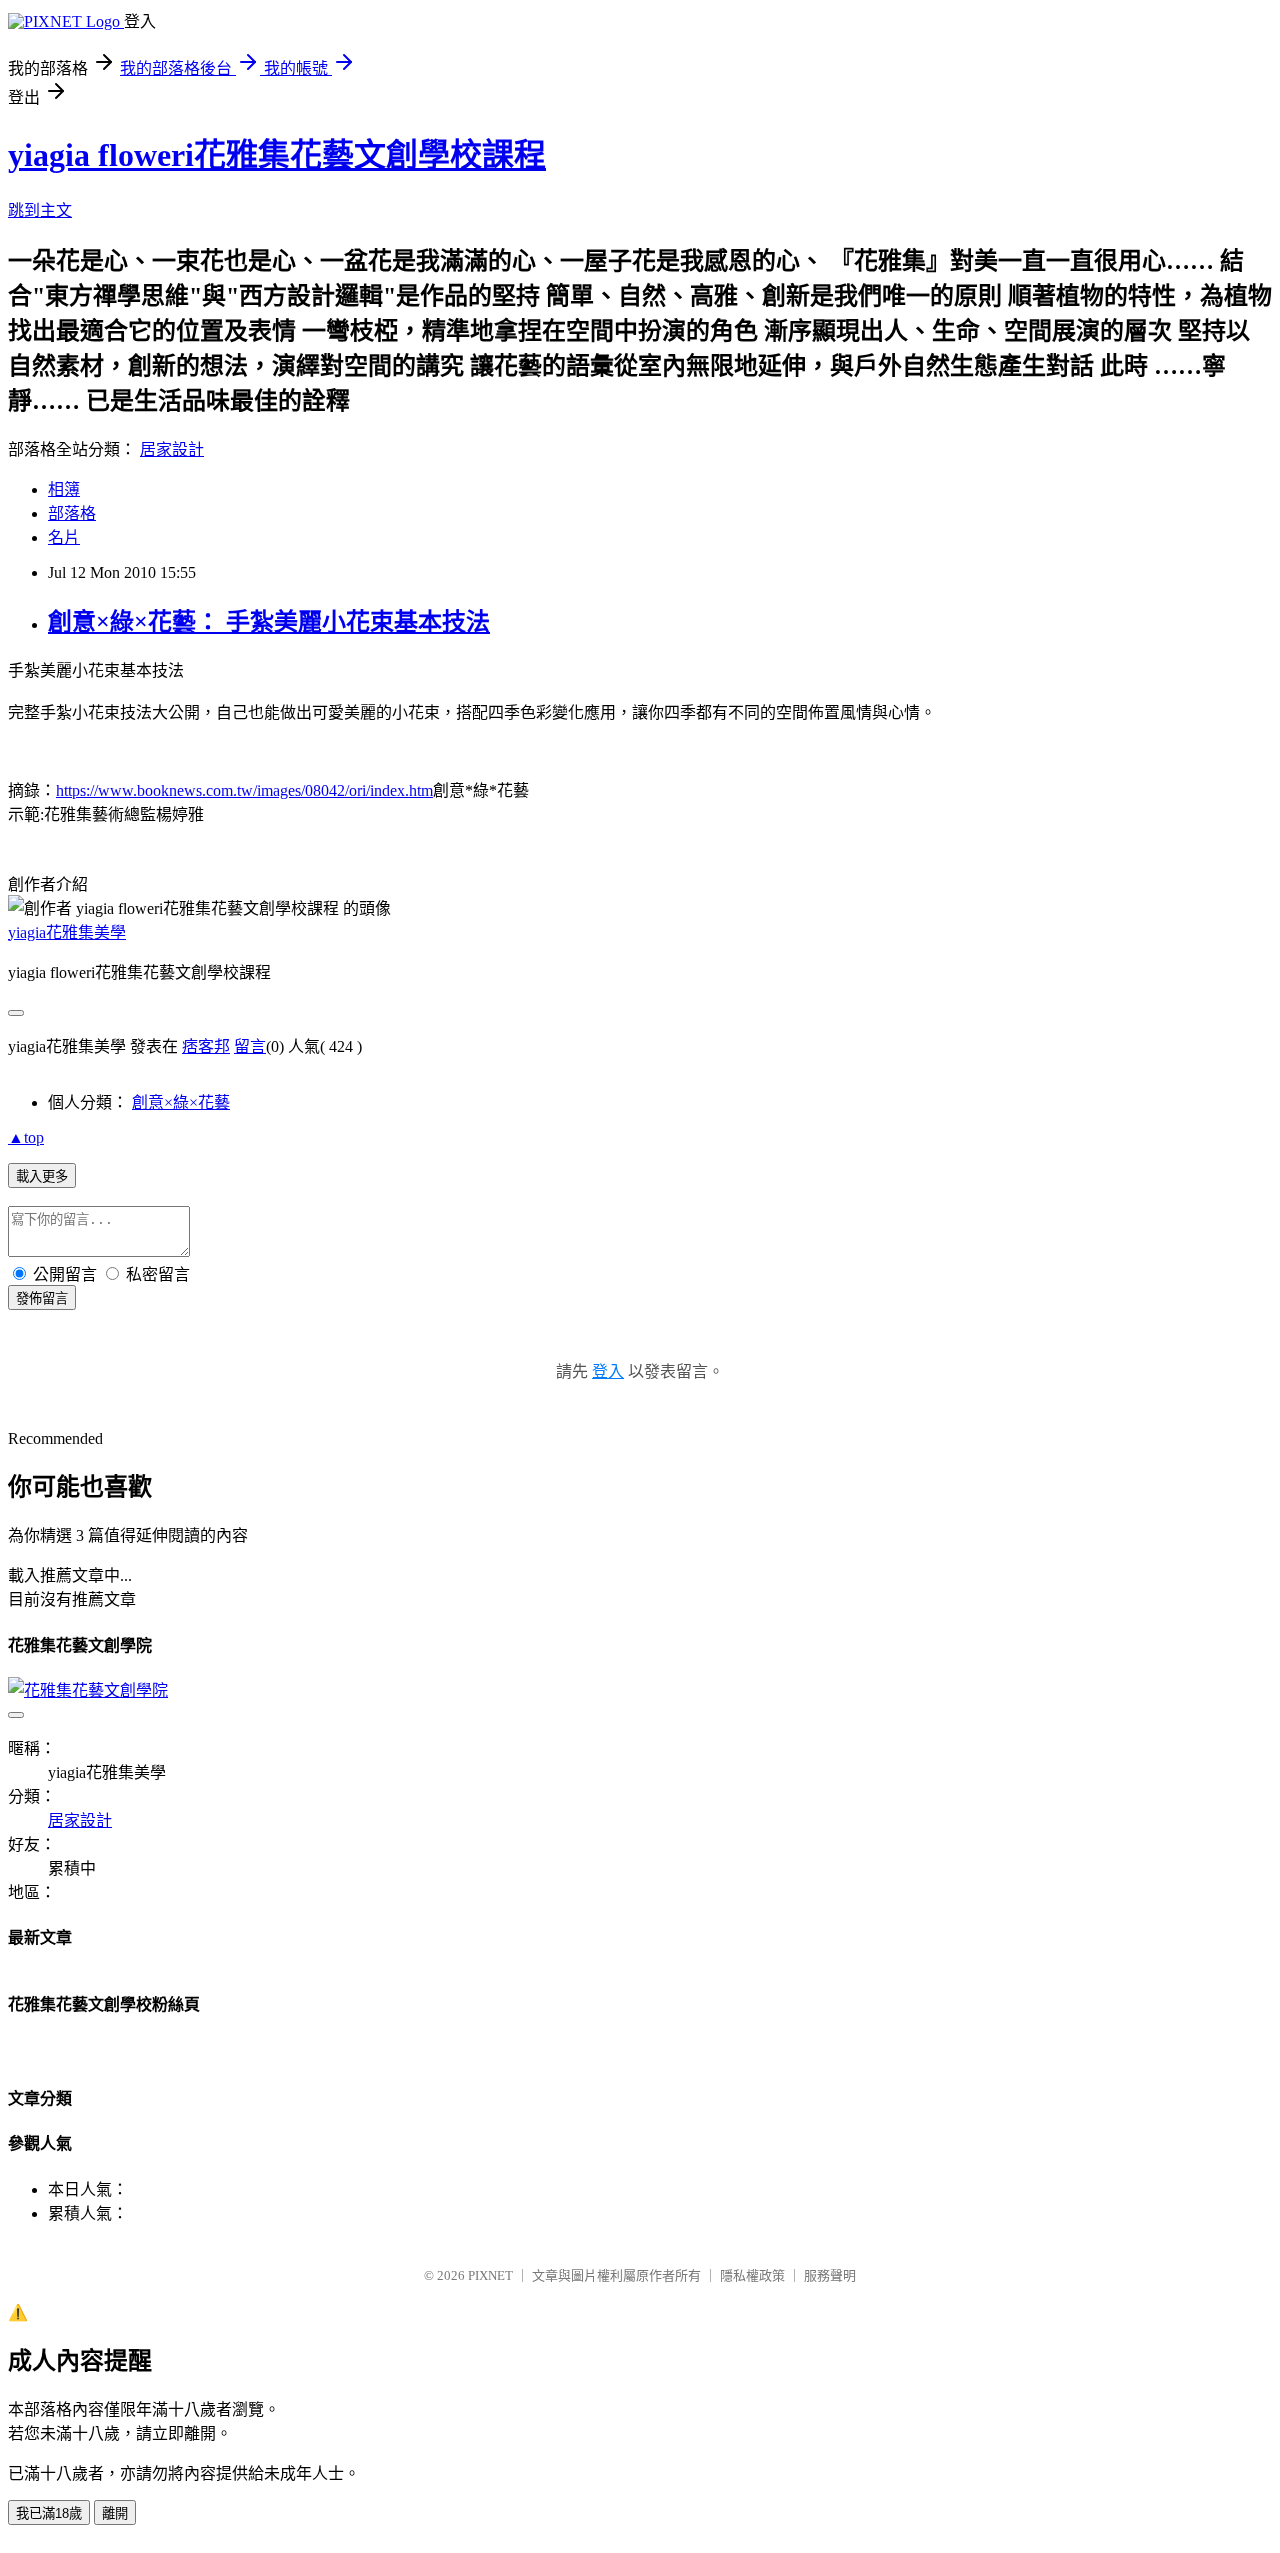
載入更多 (42, 1176)
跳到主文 (40, 210)
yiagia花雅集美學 (67, 932)
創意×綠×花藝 (181, 1102)
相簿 (64, 489)
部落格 (72, 513)
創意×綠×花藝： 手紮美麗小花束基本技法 (269, 622)
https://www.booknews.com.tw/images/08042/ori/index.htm (244, 790)
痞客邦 (206, 1046)
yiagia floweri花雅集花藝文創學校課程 (277, 155)
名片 (64, 537)
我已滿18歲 (49, 2513)
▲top (26, 1137)
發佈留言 (42, 1298)
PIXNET (490, 2275)
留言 (250, 1046)
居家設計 (172, 449)
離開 (115, 2513)
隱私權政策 (752, 2275)
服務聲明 (830, 2275)
